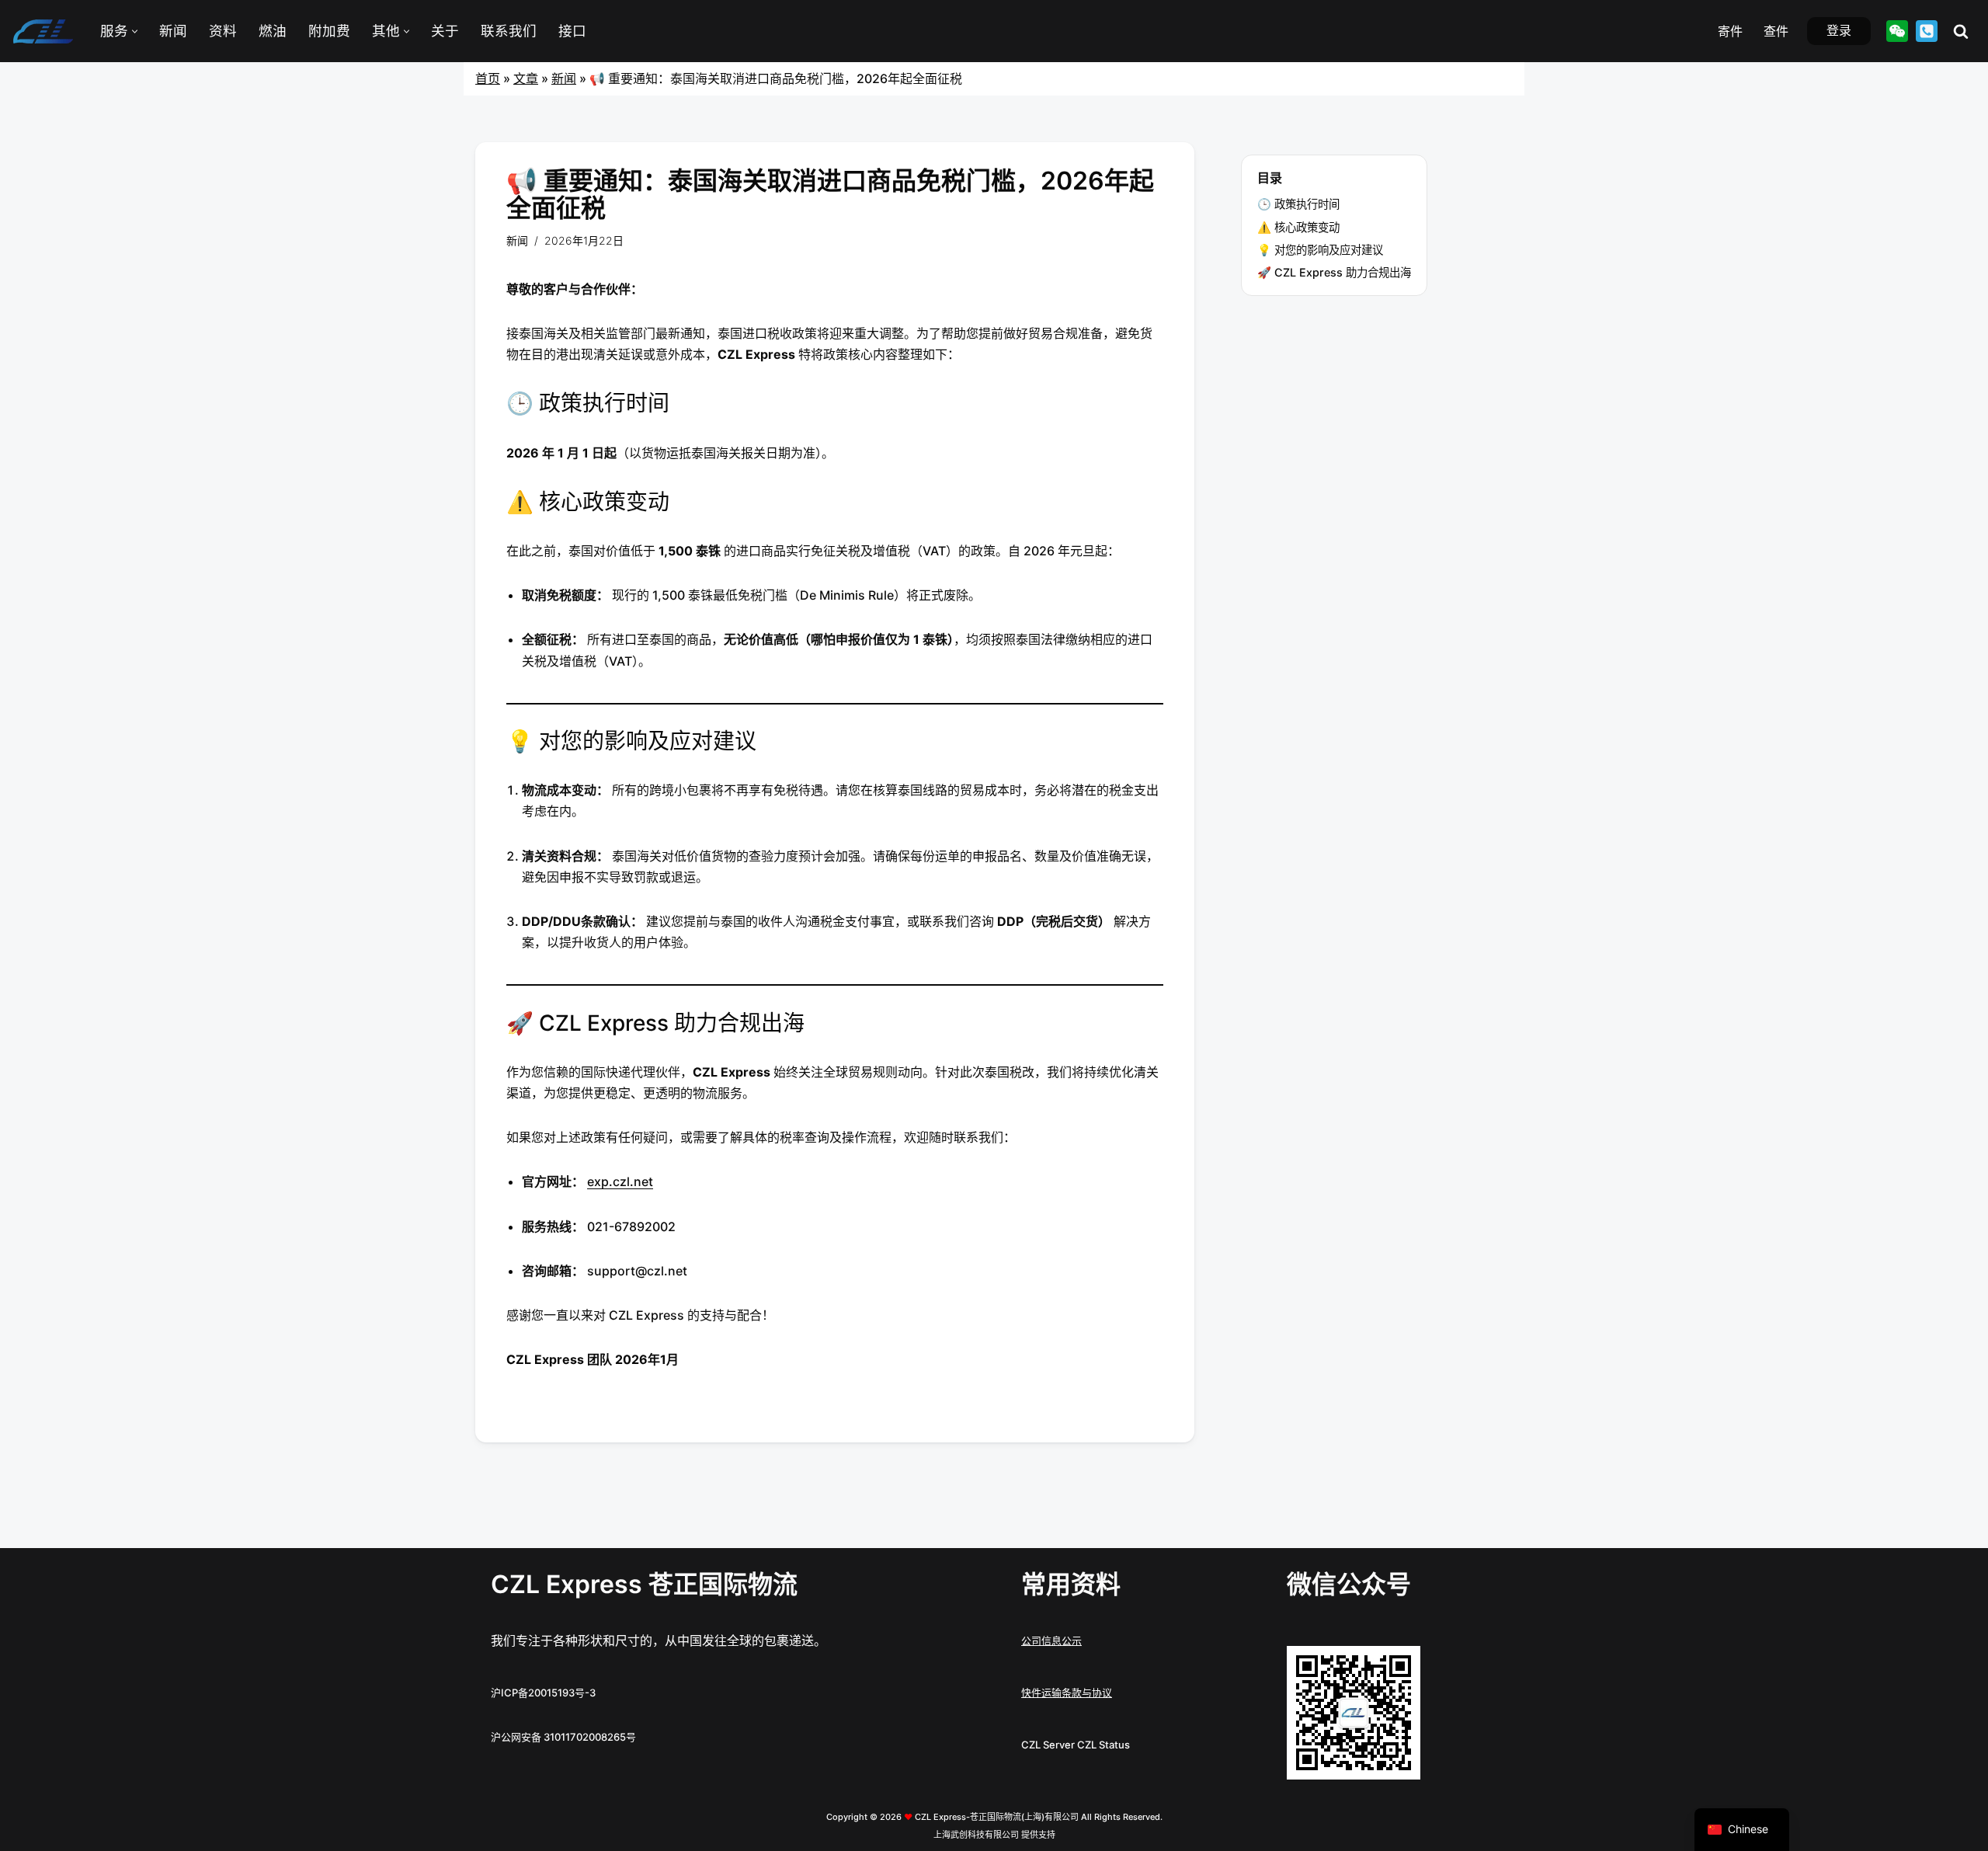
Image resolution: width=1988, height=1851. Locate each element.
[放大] (1400, 1666)
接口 (572, 31)
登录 (1839, 30)
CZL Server (1048, 1745)
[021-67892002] (1927, 31)
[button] (135, 31)
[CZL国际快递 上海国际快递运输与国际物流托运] (43, 31)
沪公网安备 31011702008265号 (563, 1737)
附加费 (329, 31)
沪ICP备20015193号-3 (543, 1693)
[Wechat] (1897, 31)
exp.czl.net (620, 1181)
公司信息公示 (1051, 1641)
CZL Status (1103, 1745)
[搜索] (1961, 31)
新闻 (173, 31)
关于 (445, 31)
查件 (1776, 31)
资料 (223, 31)
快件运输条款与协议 (1067, 1693)
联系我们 (509, 31)
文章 (526, 78)
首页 (488, 78)
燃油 (273, 31)
